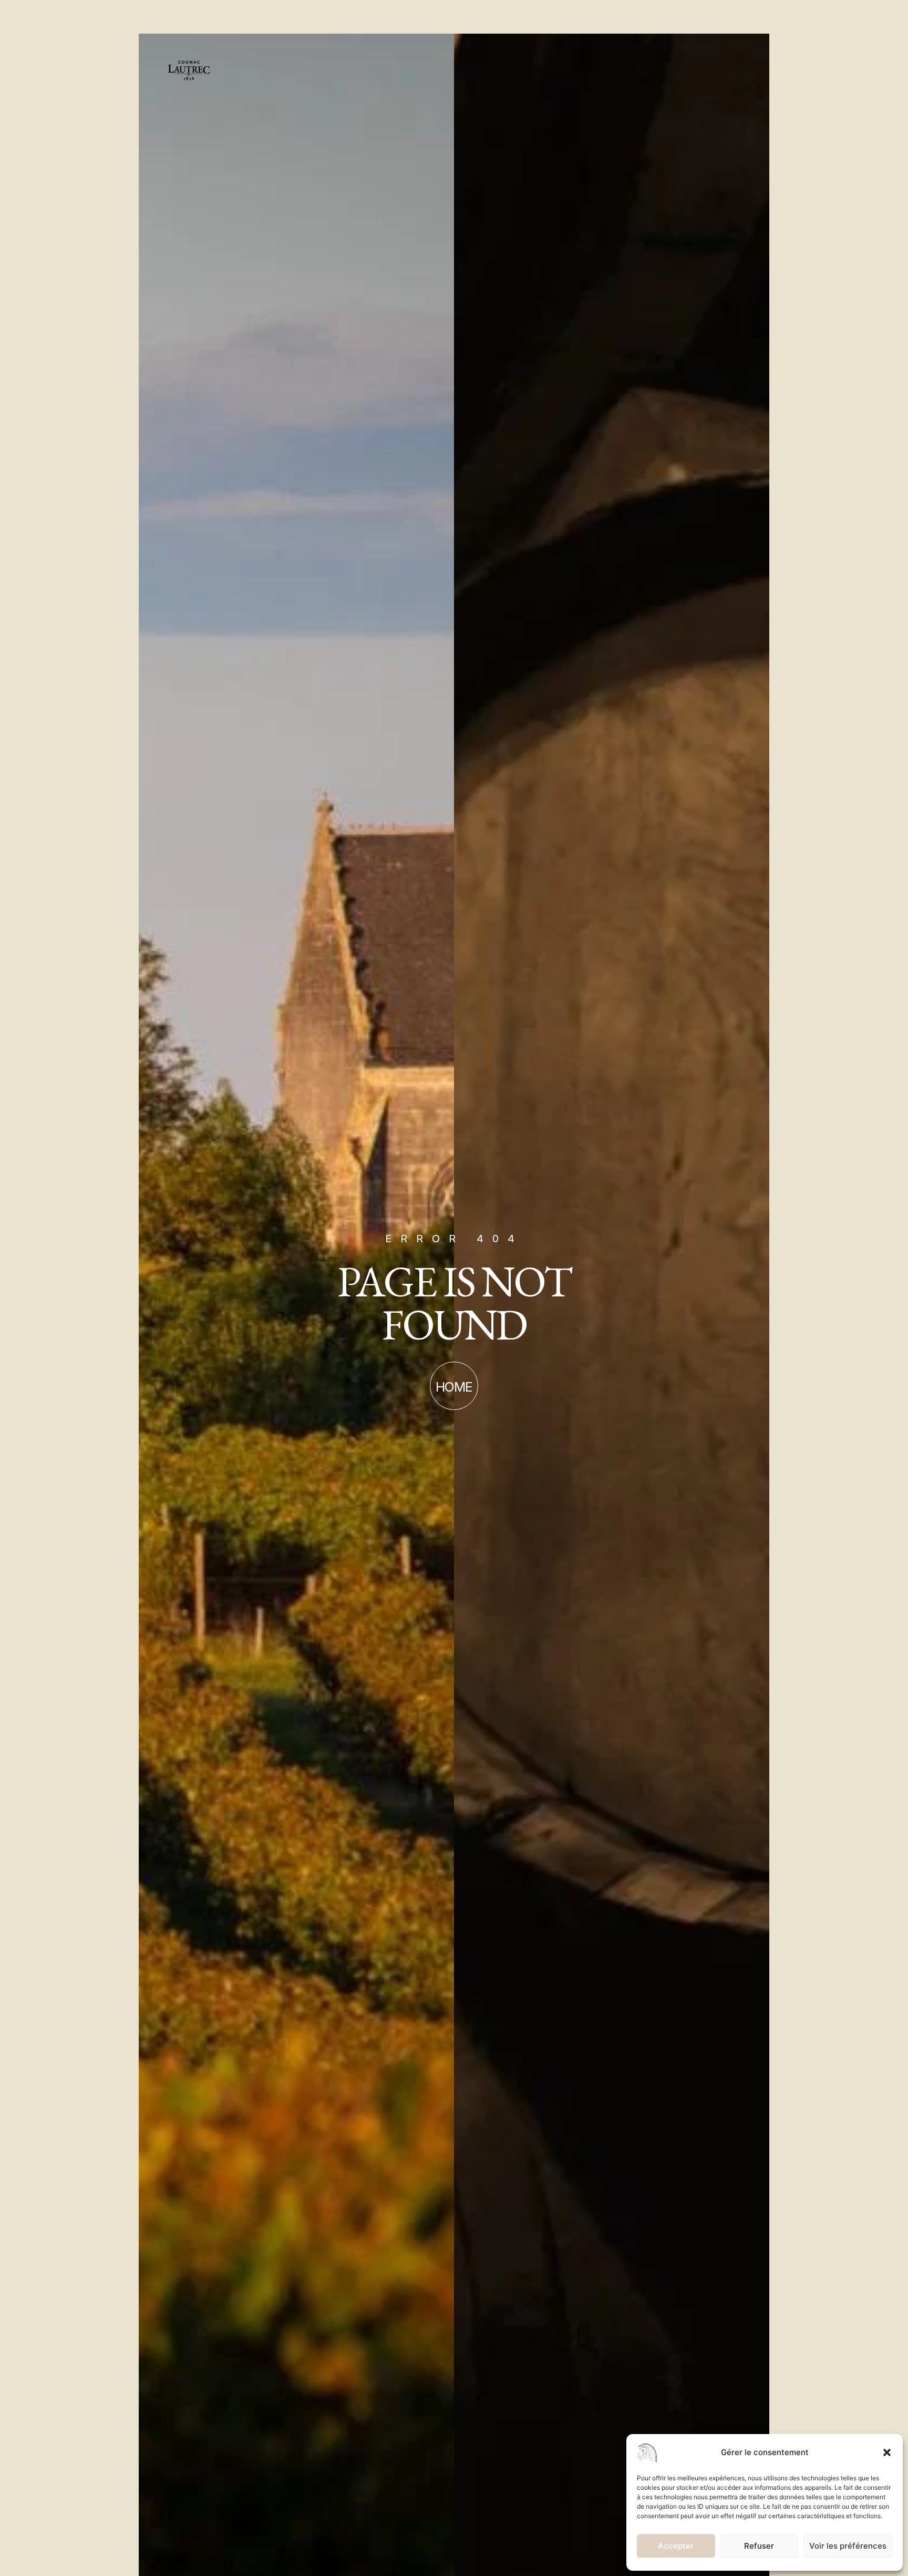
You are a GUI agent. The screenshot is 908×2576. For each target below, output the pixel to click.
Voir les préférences (848, 2546)
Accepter (676, 2546)
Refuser (759, 2546)
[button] (887, 2452)
